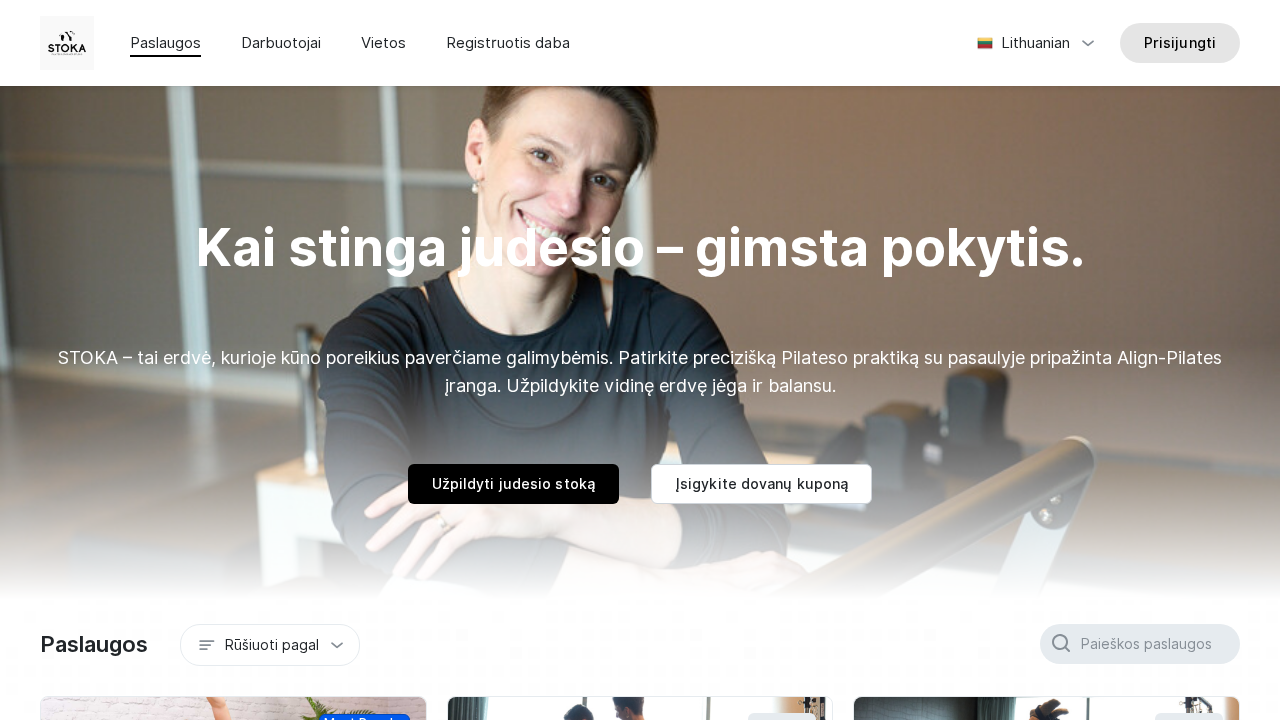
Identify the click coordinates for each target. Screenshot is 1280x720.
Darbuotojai (281, 43)
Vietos (383, 43)
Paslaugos (165, 43)
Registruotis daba (508, 43)
